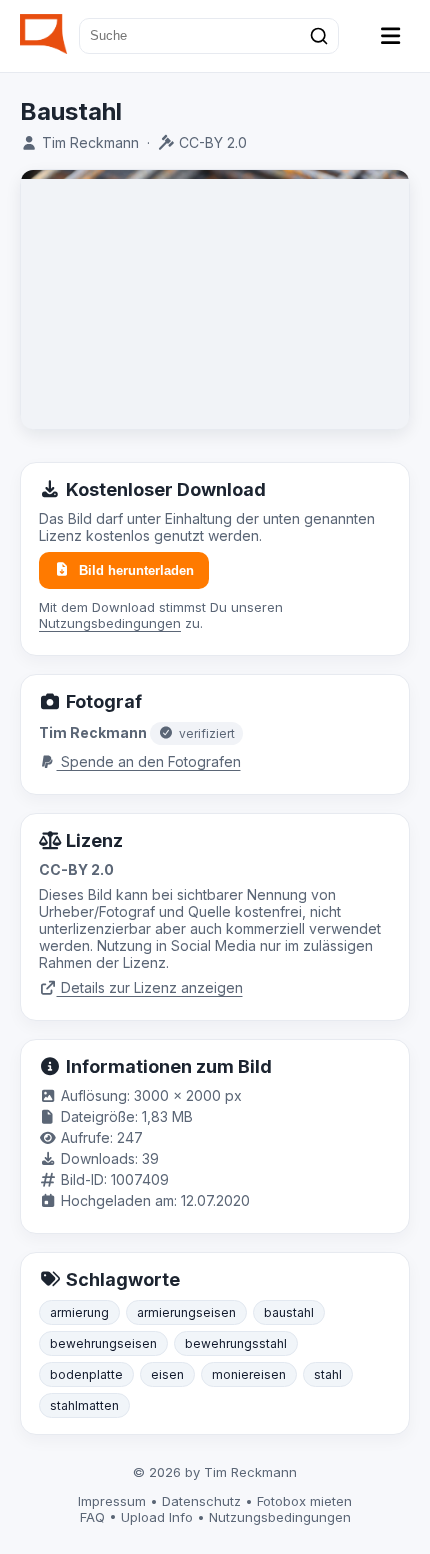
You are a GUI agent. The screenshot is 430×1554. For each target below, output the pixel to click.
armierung (79, 1312)
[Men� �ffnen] (391, 36)
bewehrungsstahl (236, 1343)
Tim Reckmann (90, 142)
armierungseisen (186, 1312)
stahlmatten (84, 1405)
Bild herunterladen (136, 570)
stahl (328, 1374)
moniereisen (249, 1374)
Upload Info (157, 1517)
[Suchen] (319, 36)
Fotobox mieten (304, 1501)
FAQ (92, 1517)
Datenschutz (201, 1501)
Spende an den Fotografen (149, 761)
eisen (167, 1374)
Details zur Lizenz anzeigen (150, 987)
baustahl (289, 1312)
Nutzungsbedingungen (110, 623)
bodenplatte (86, 1374)
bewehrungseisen (103, 1343)
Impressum (112, 1501)
